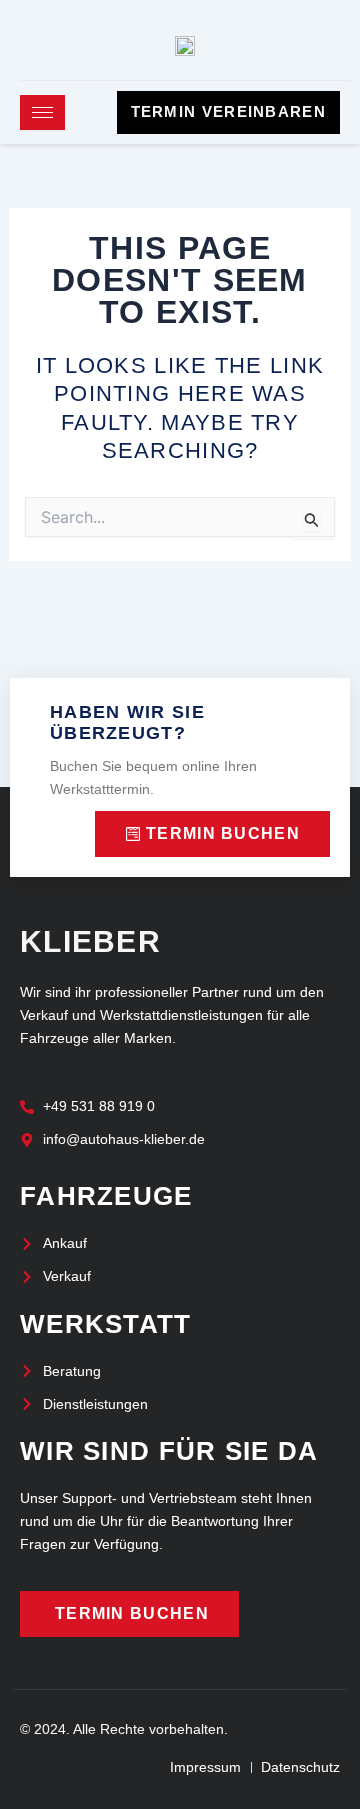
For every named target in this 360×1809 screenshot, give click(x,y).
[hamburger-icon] (42, 112)
